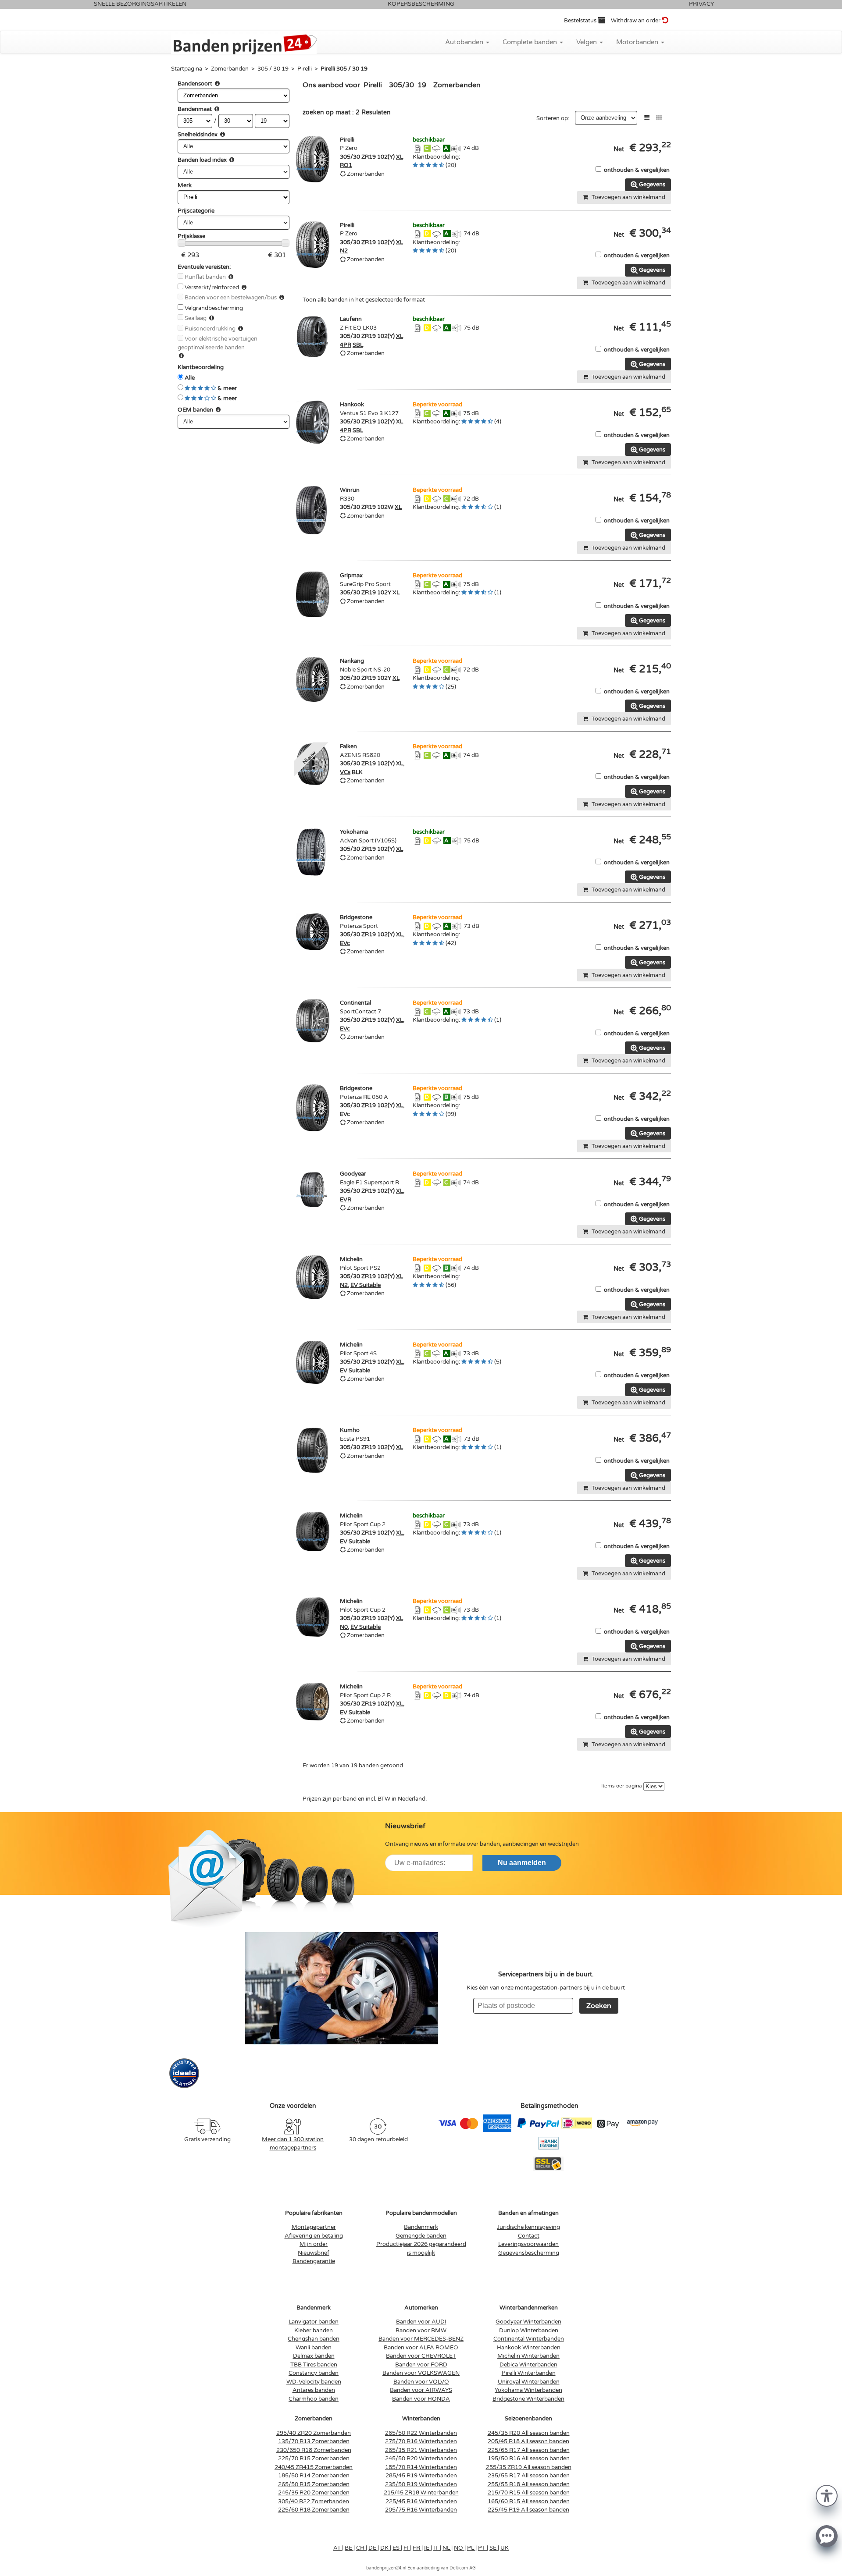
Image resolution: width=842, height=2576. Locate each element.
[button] (827, 2495)
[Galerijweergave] (659, 118)
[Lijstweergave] (647, 118)
